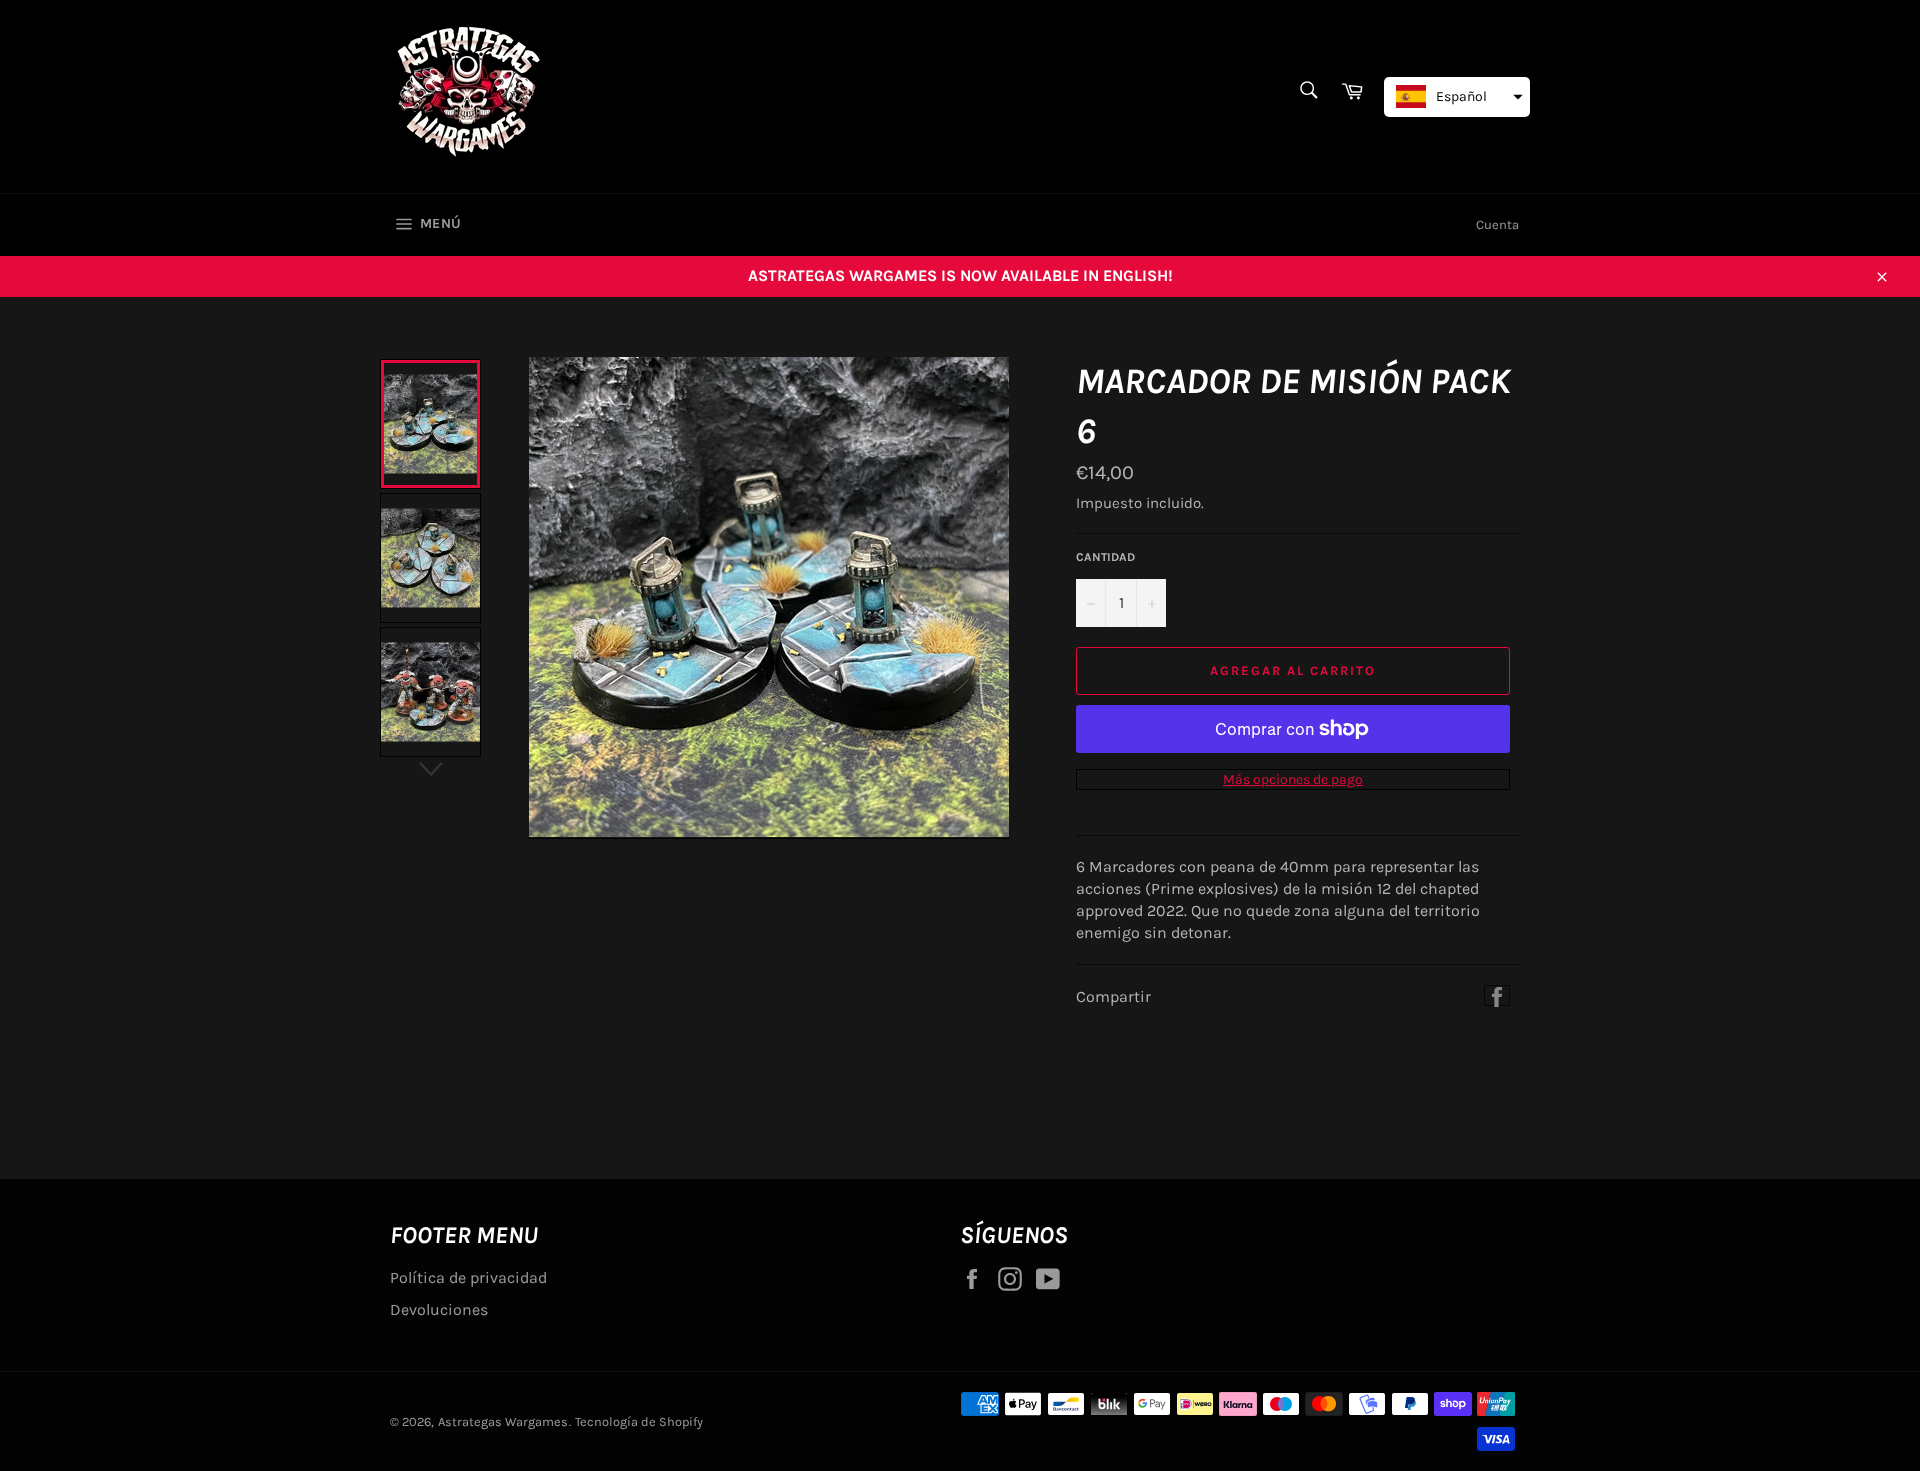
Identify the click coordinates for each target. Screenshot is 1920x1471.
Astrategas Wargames (503, 1421)
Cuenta (1497, 224)
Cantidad (1105, 557)
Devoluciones (439, 1309)
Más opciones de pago (1293, 779)
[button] (1457, 97)
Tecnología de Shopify (639, 1421)
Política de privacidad (468, 1277)
